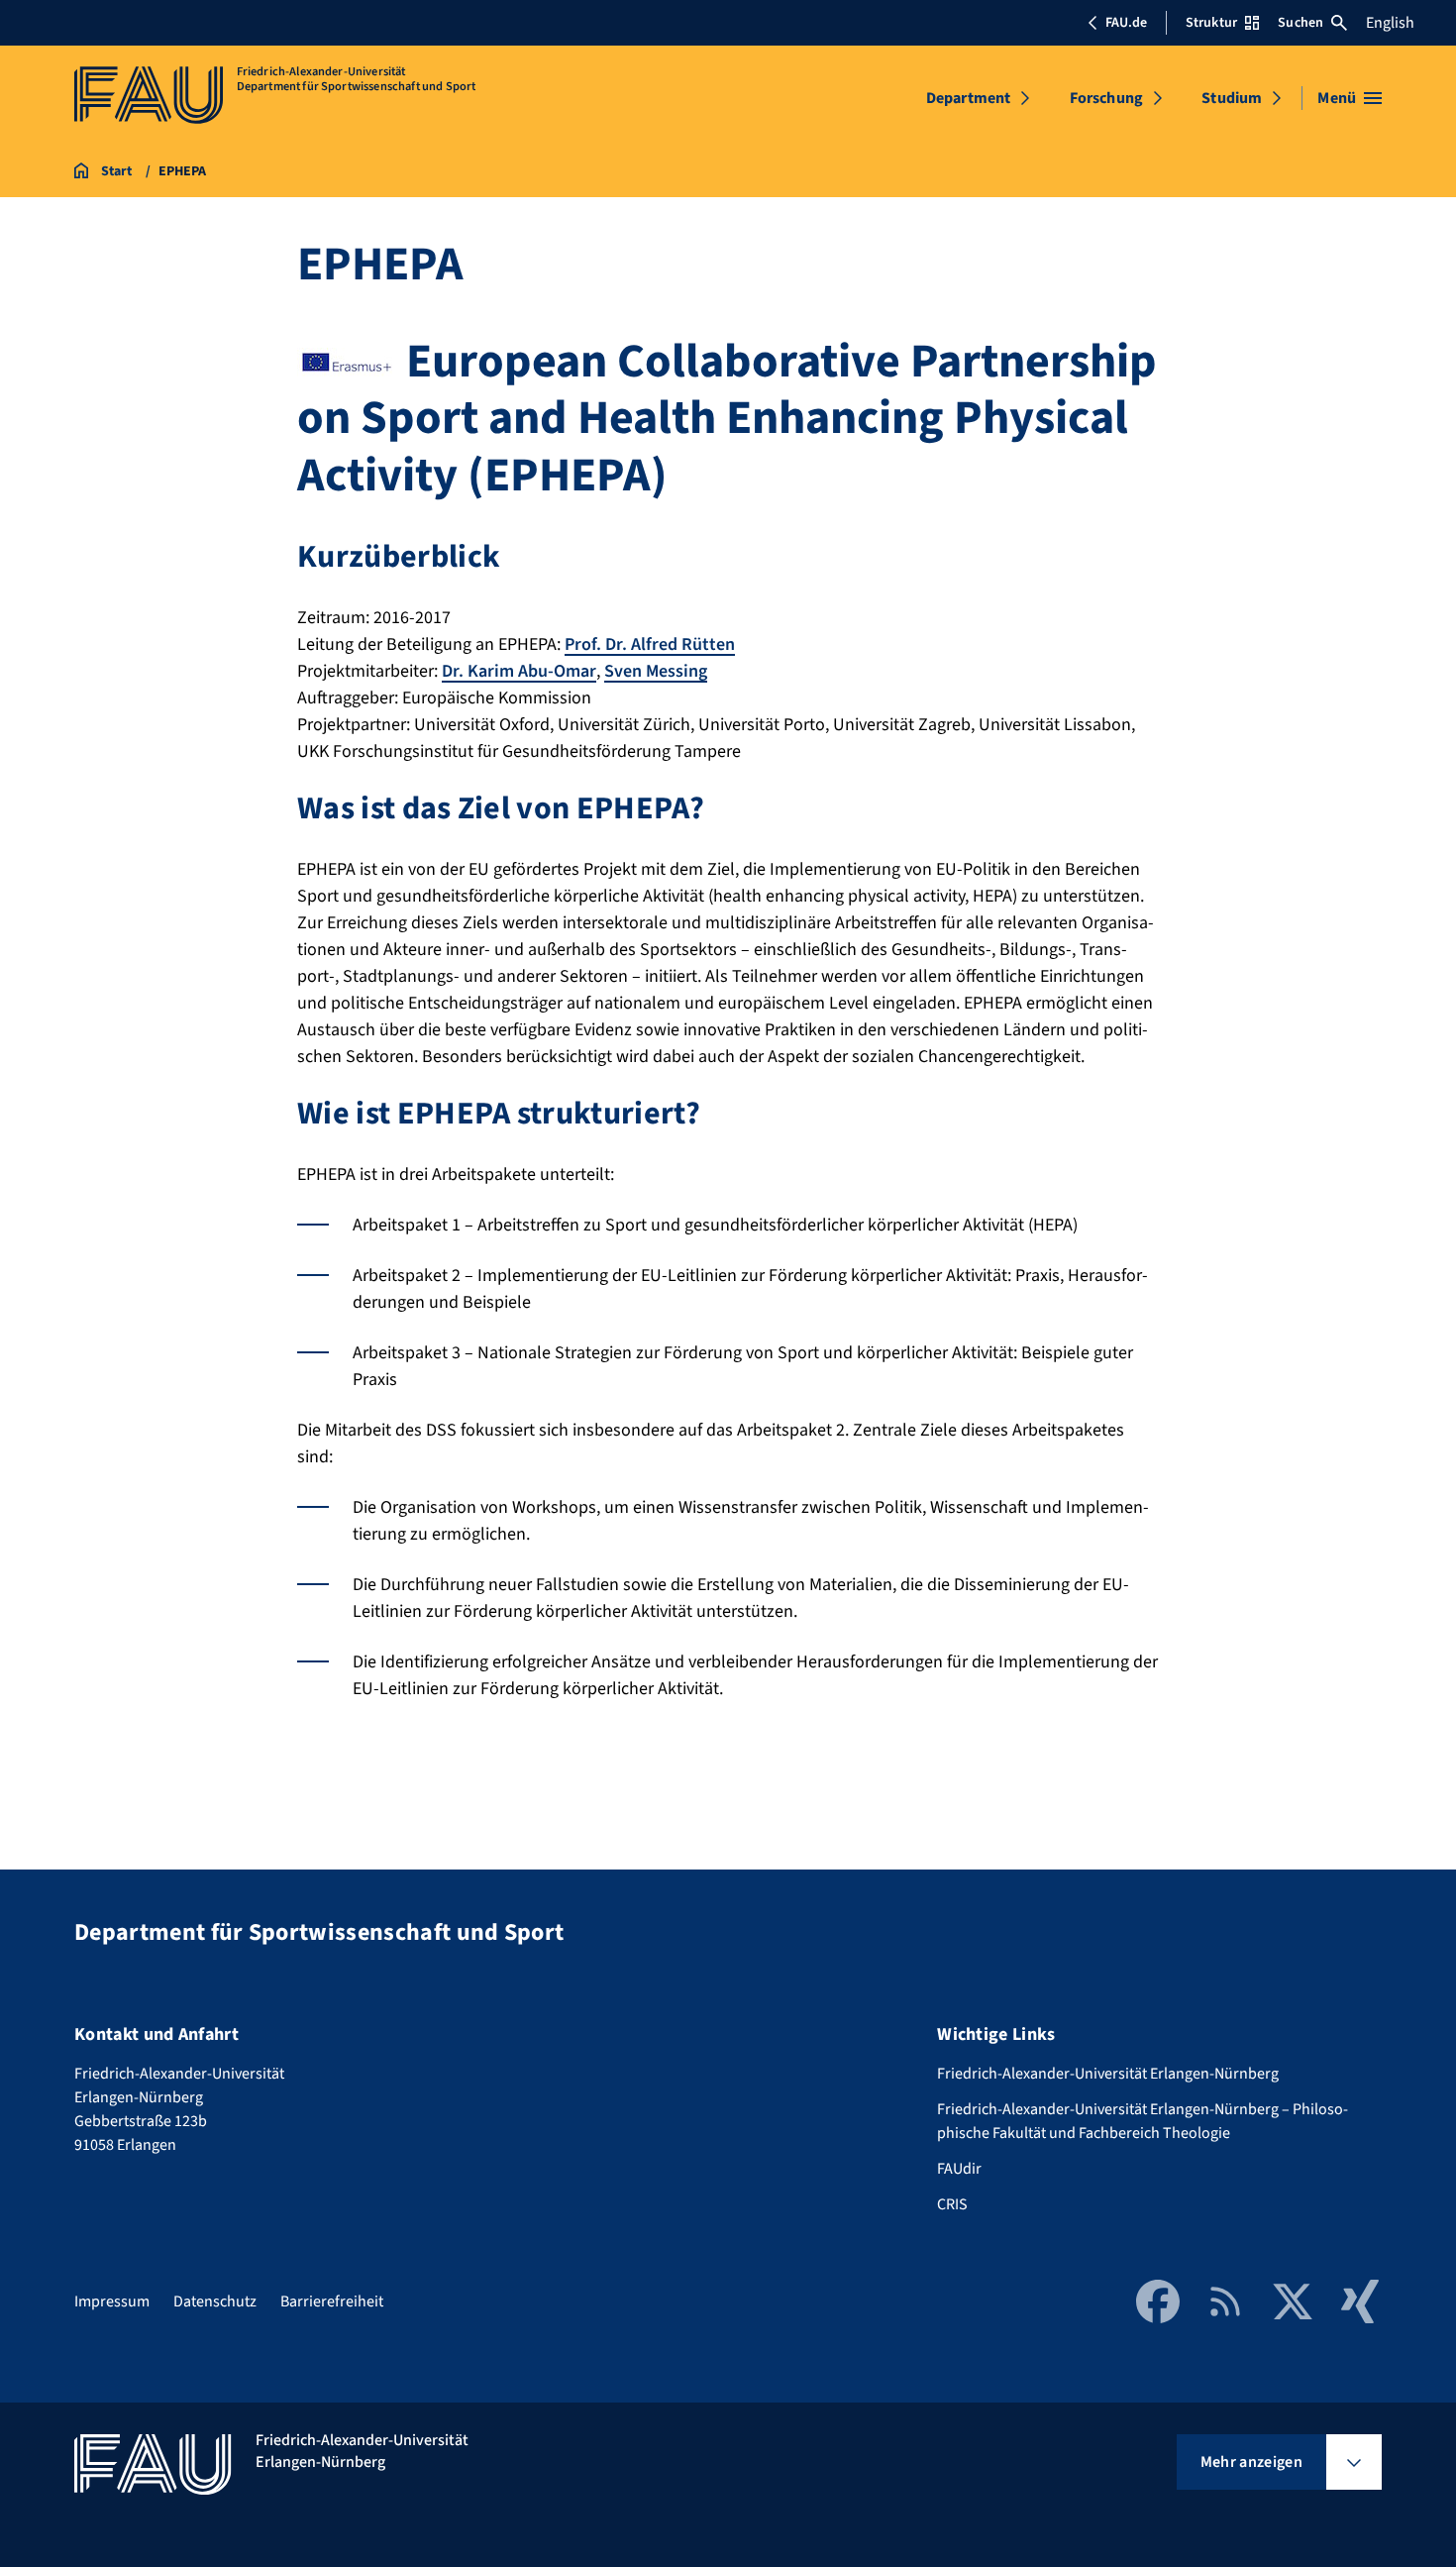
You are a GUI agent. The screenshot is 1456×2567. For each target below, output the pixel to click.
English (1390, 23)
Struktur (1211, 23)
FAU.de (1126, 23)
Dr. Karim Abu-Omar (519, 671)
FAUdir (959, 2169)
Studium (1232, 98)
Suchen (1300, 23)
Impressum (112, 2301)
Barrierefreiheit (332, 2301)
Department (969, 98)
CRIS (952, 2204)
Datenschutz (215, 2301)
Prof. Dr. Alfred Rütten (650, 644)
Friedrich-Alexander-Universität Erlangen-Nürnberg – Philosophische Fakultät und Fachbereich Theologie (1143, 2121)
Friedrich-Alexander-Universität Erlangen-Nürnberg (1108, 2074)
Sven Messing (656, 671)
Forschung (1106, 98)
